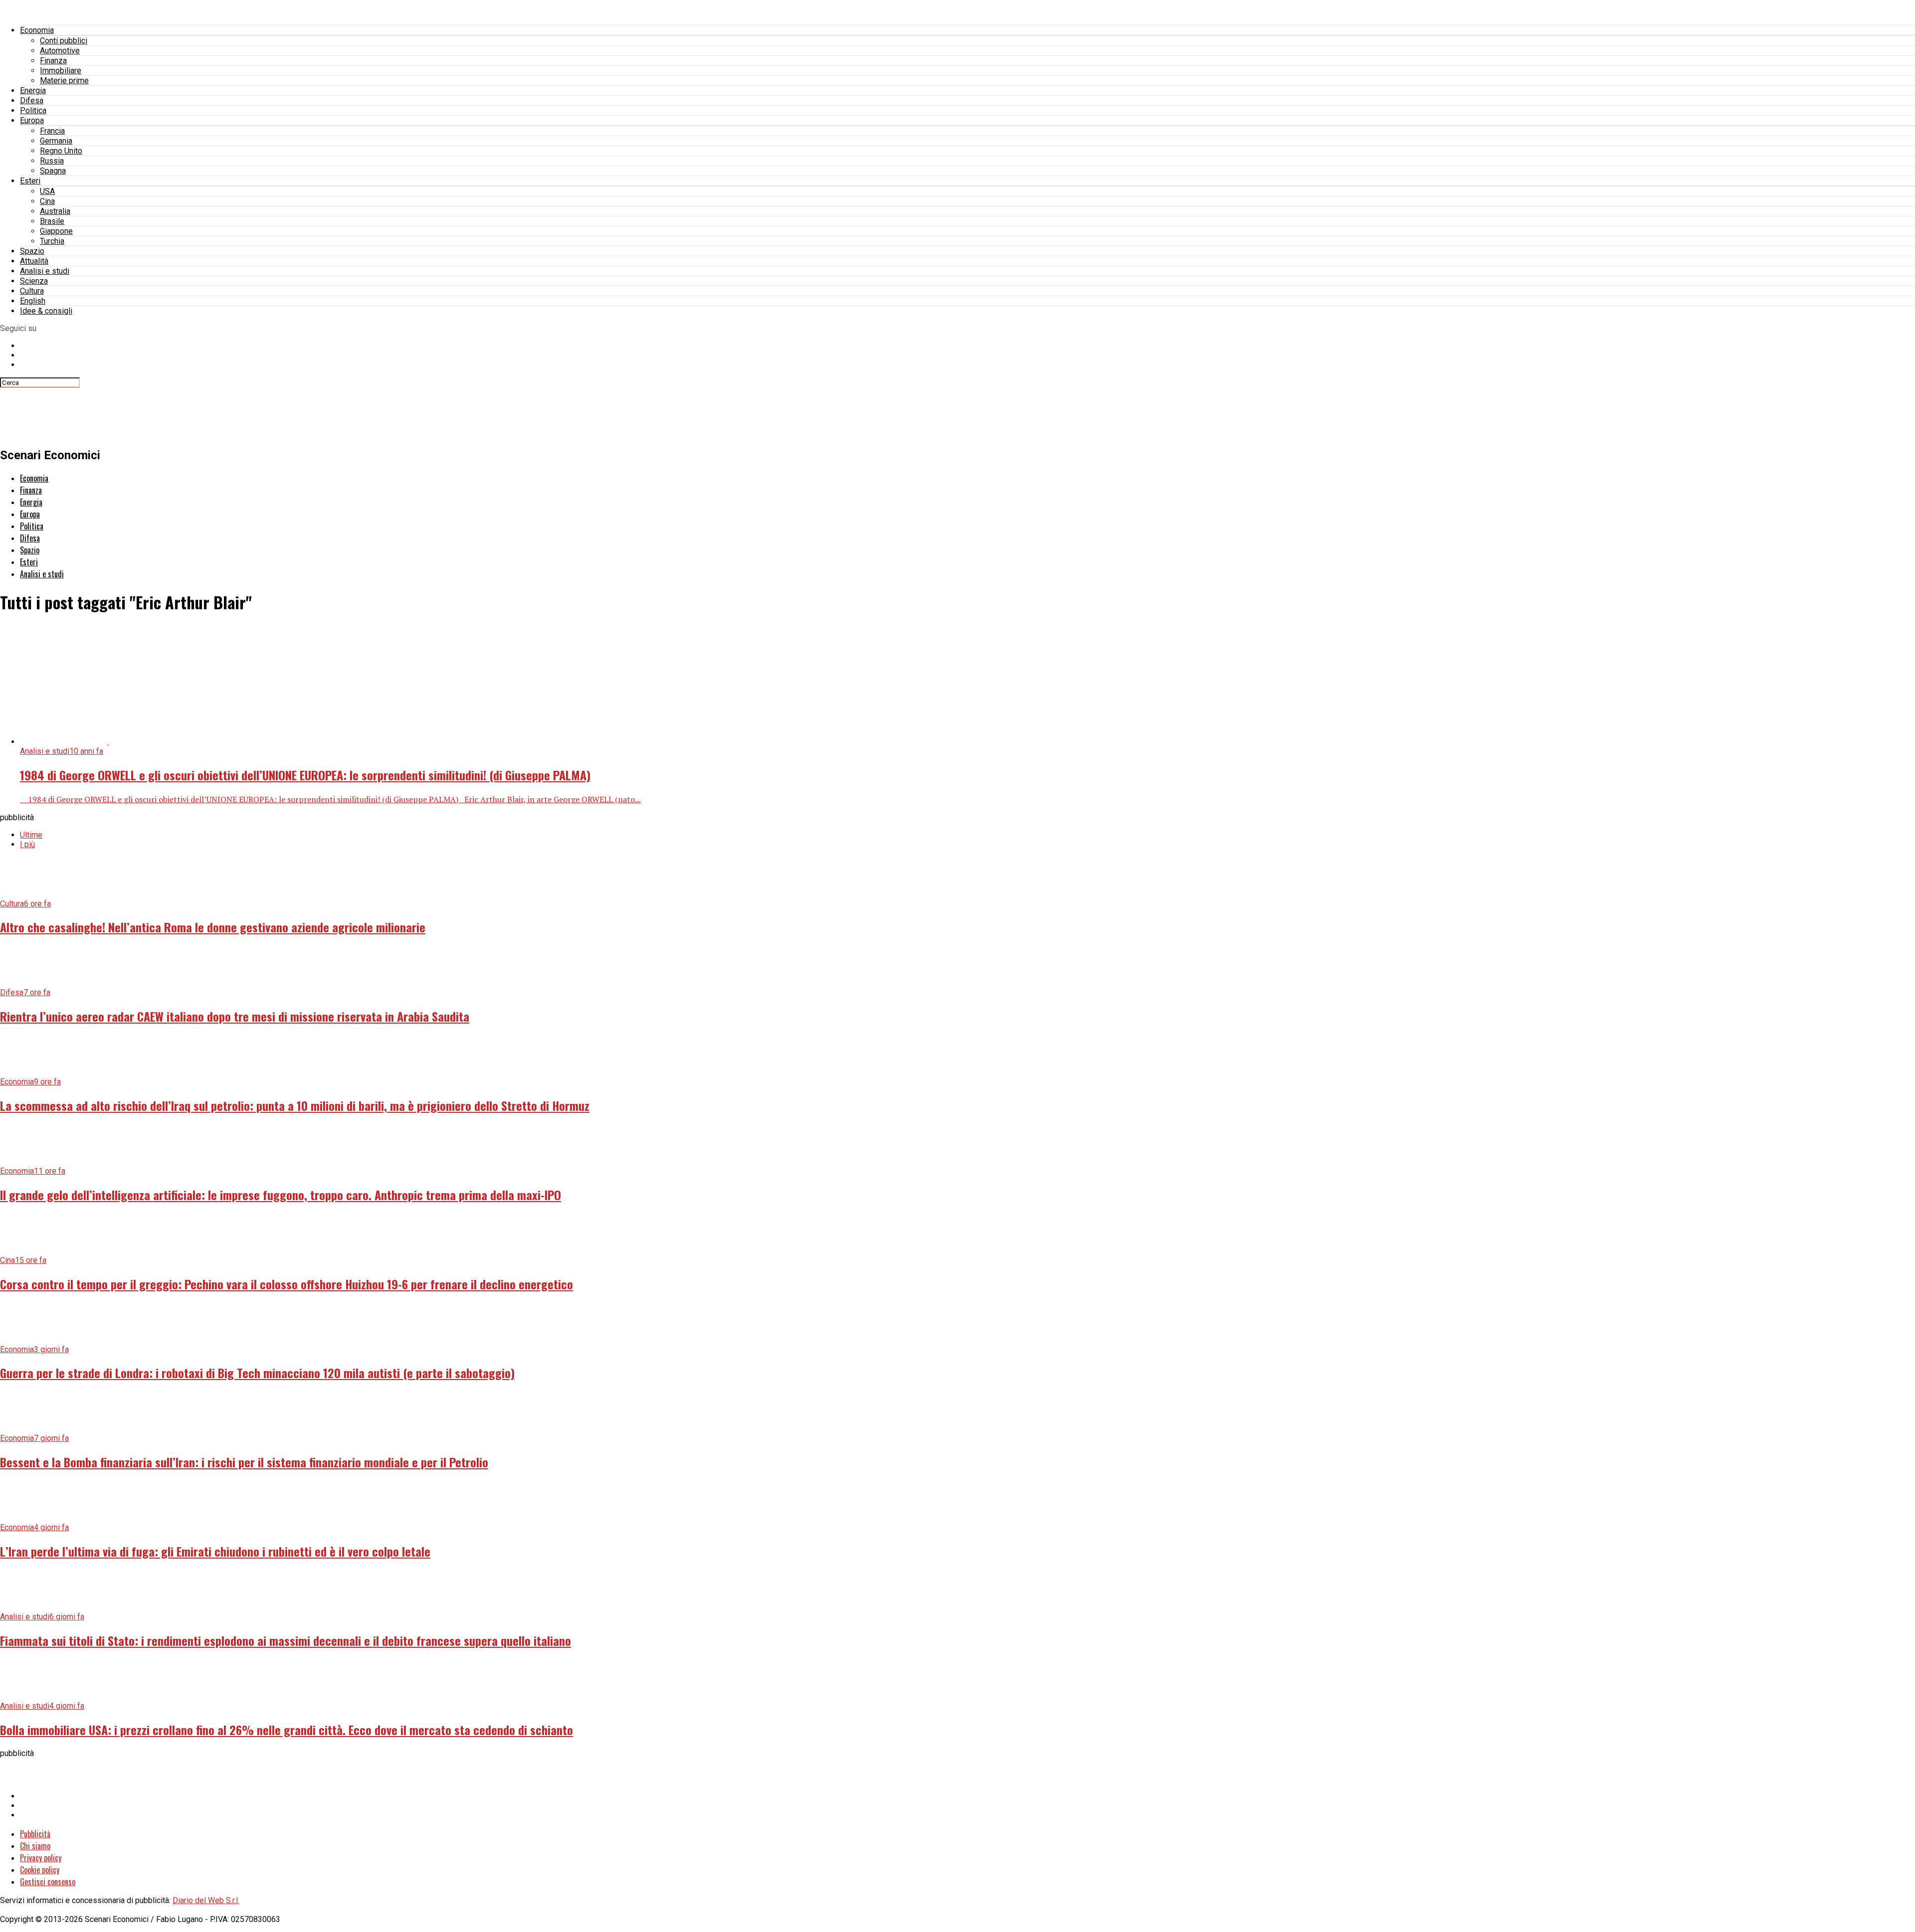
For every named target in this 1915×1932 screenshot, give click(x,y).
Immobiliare (61, 71)
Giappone (56, 231)
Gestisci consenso (48, 1882)
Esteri (30, 181)
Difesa (32, 100)
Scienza (34, 281)
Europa (32, 120)
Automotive (60, 51)
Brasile (52, 221)
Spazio (32, 251)
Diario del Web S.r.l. (206, 1900)
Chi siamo (35, 1846)
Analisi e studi (45, 271)
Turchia (52, 241)
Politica (33, 110)
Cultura (32, 291)
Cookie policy (40, 1870)
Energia (33, 90)
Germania (56, 141)
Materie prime (64, 81)
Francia (52, 131)
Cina (47, 201)
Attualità (34, 261)
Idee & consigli (46, 311)
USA (47, 191)
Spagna (53, 171)
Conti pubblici (64, 41)
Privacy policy (41, 1858)
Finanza (53, 61)
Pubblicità (35, 1834)
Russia (52, 161)
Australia (55, 211)
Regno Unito (61, 151)
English (33, 301)
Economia (37, 30)
